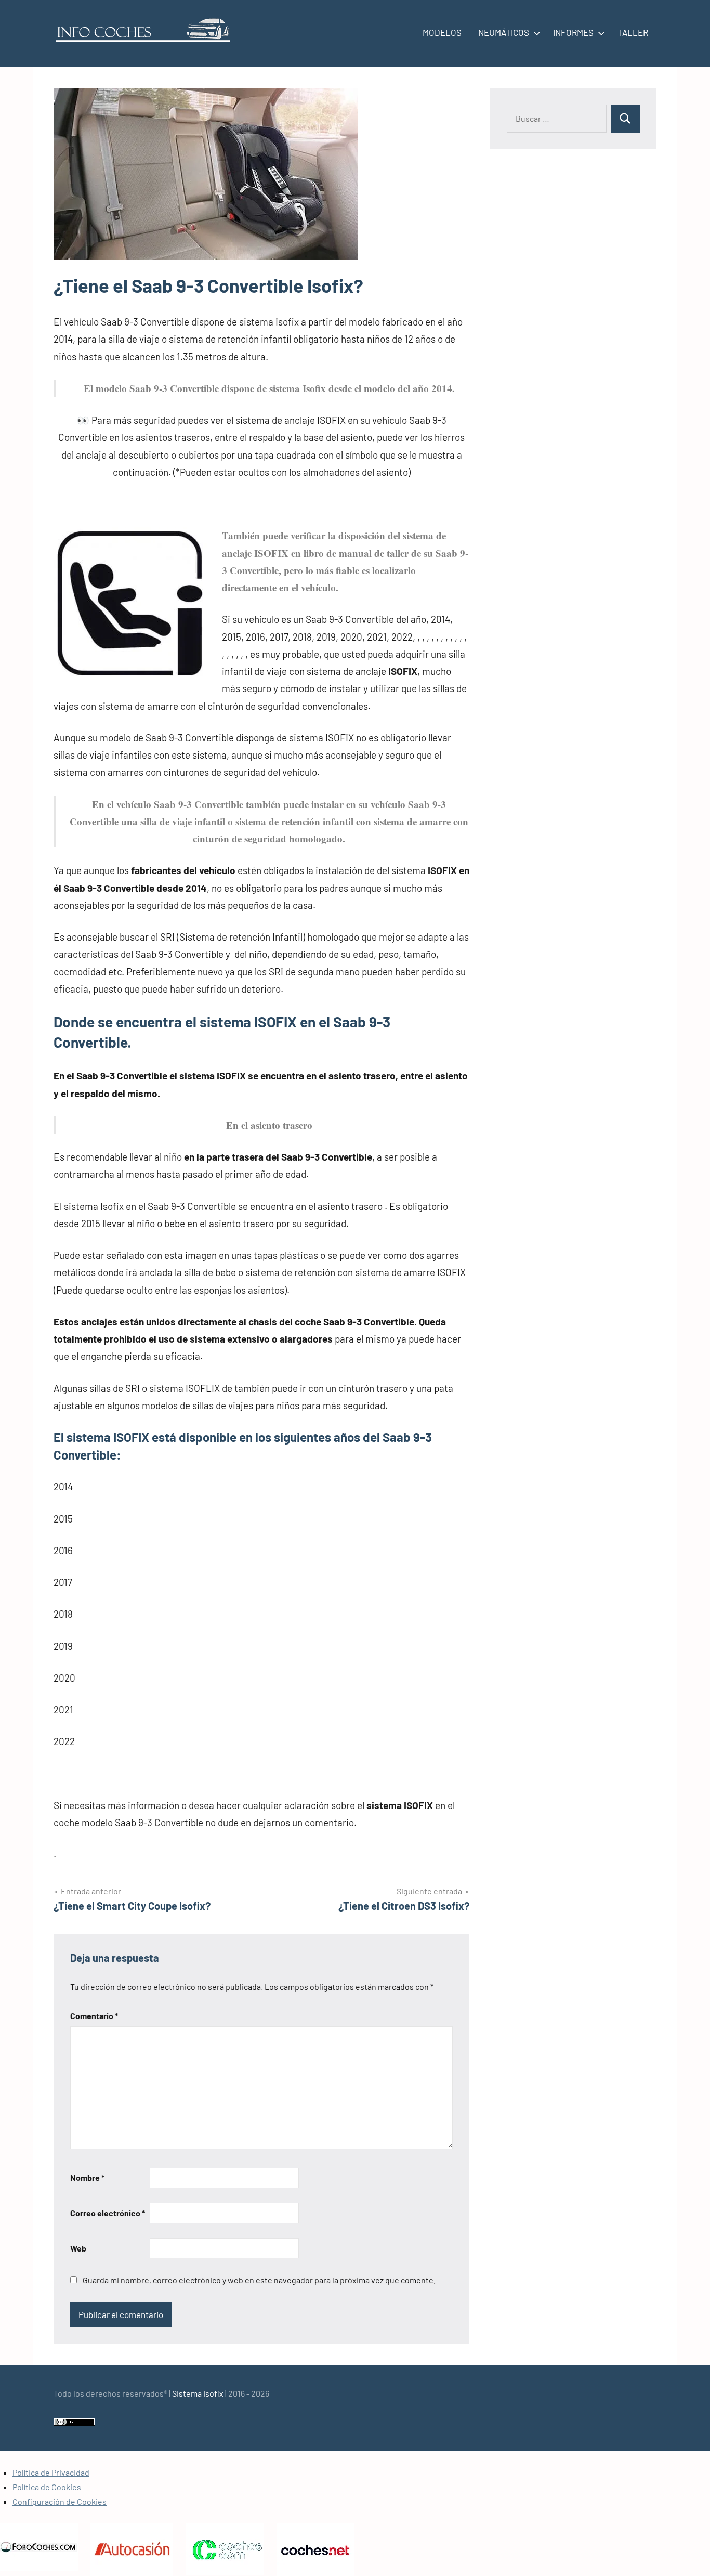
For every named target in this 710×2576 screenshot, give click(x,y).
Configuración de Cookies (60, 2501)
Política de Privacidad (51, 2472)
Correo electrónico (108, 2213)
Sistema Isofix (198, 2393)
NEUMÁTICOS (504, 32)
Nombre (87, 2177)
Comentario (94, 2016)
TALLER (633, 32)
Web (78, 2248)
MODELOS (442, 32)
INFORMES (573, 32)
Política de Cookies (47, 2487)
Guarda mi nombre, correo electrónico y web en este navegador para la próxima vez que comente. (259, 2280)
